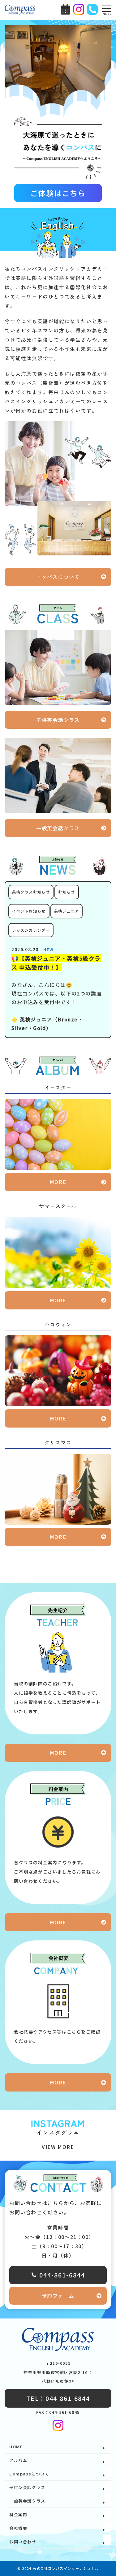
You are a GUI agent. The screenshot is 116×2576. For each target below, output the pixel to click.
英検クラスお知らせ (31, 892)
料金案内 (18, 2514)
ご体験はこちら (58, 193)
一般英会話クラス (58, 828)
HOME (16, 2447)
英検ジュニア (67, 911)
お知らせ (67, 892)
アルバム (18, 2460)
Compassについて (29, 2474)
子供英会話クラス (58, 720)
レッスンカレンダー (31, 930)
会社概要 (18, 2528)
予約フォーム (58, 2296)
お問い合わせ (23, 2542)
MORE (58, 1182)
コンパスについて (58, 577)
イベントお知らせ (29, 911)
